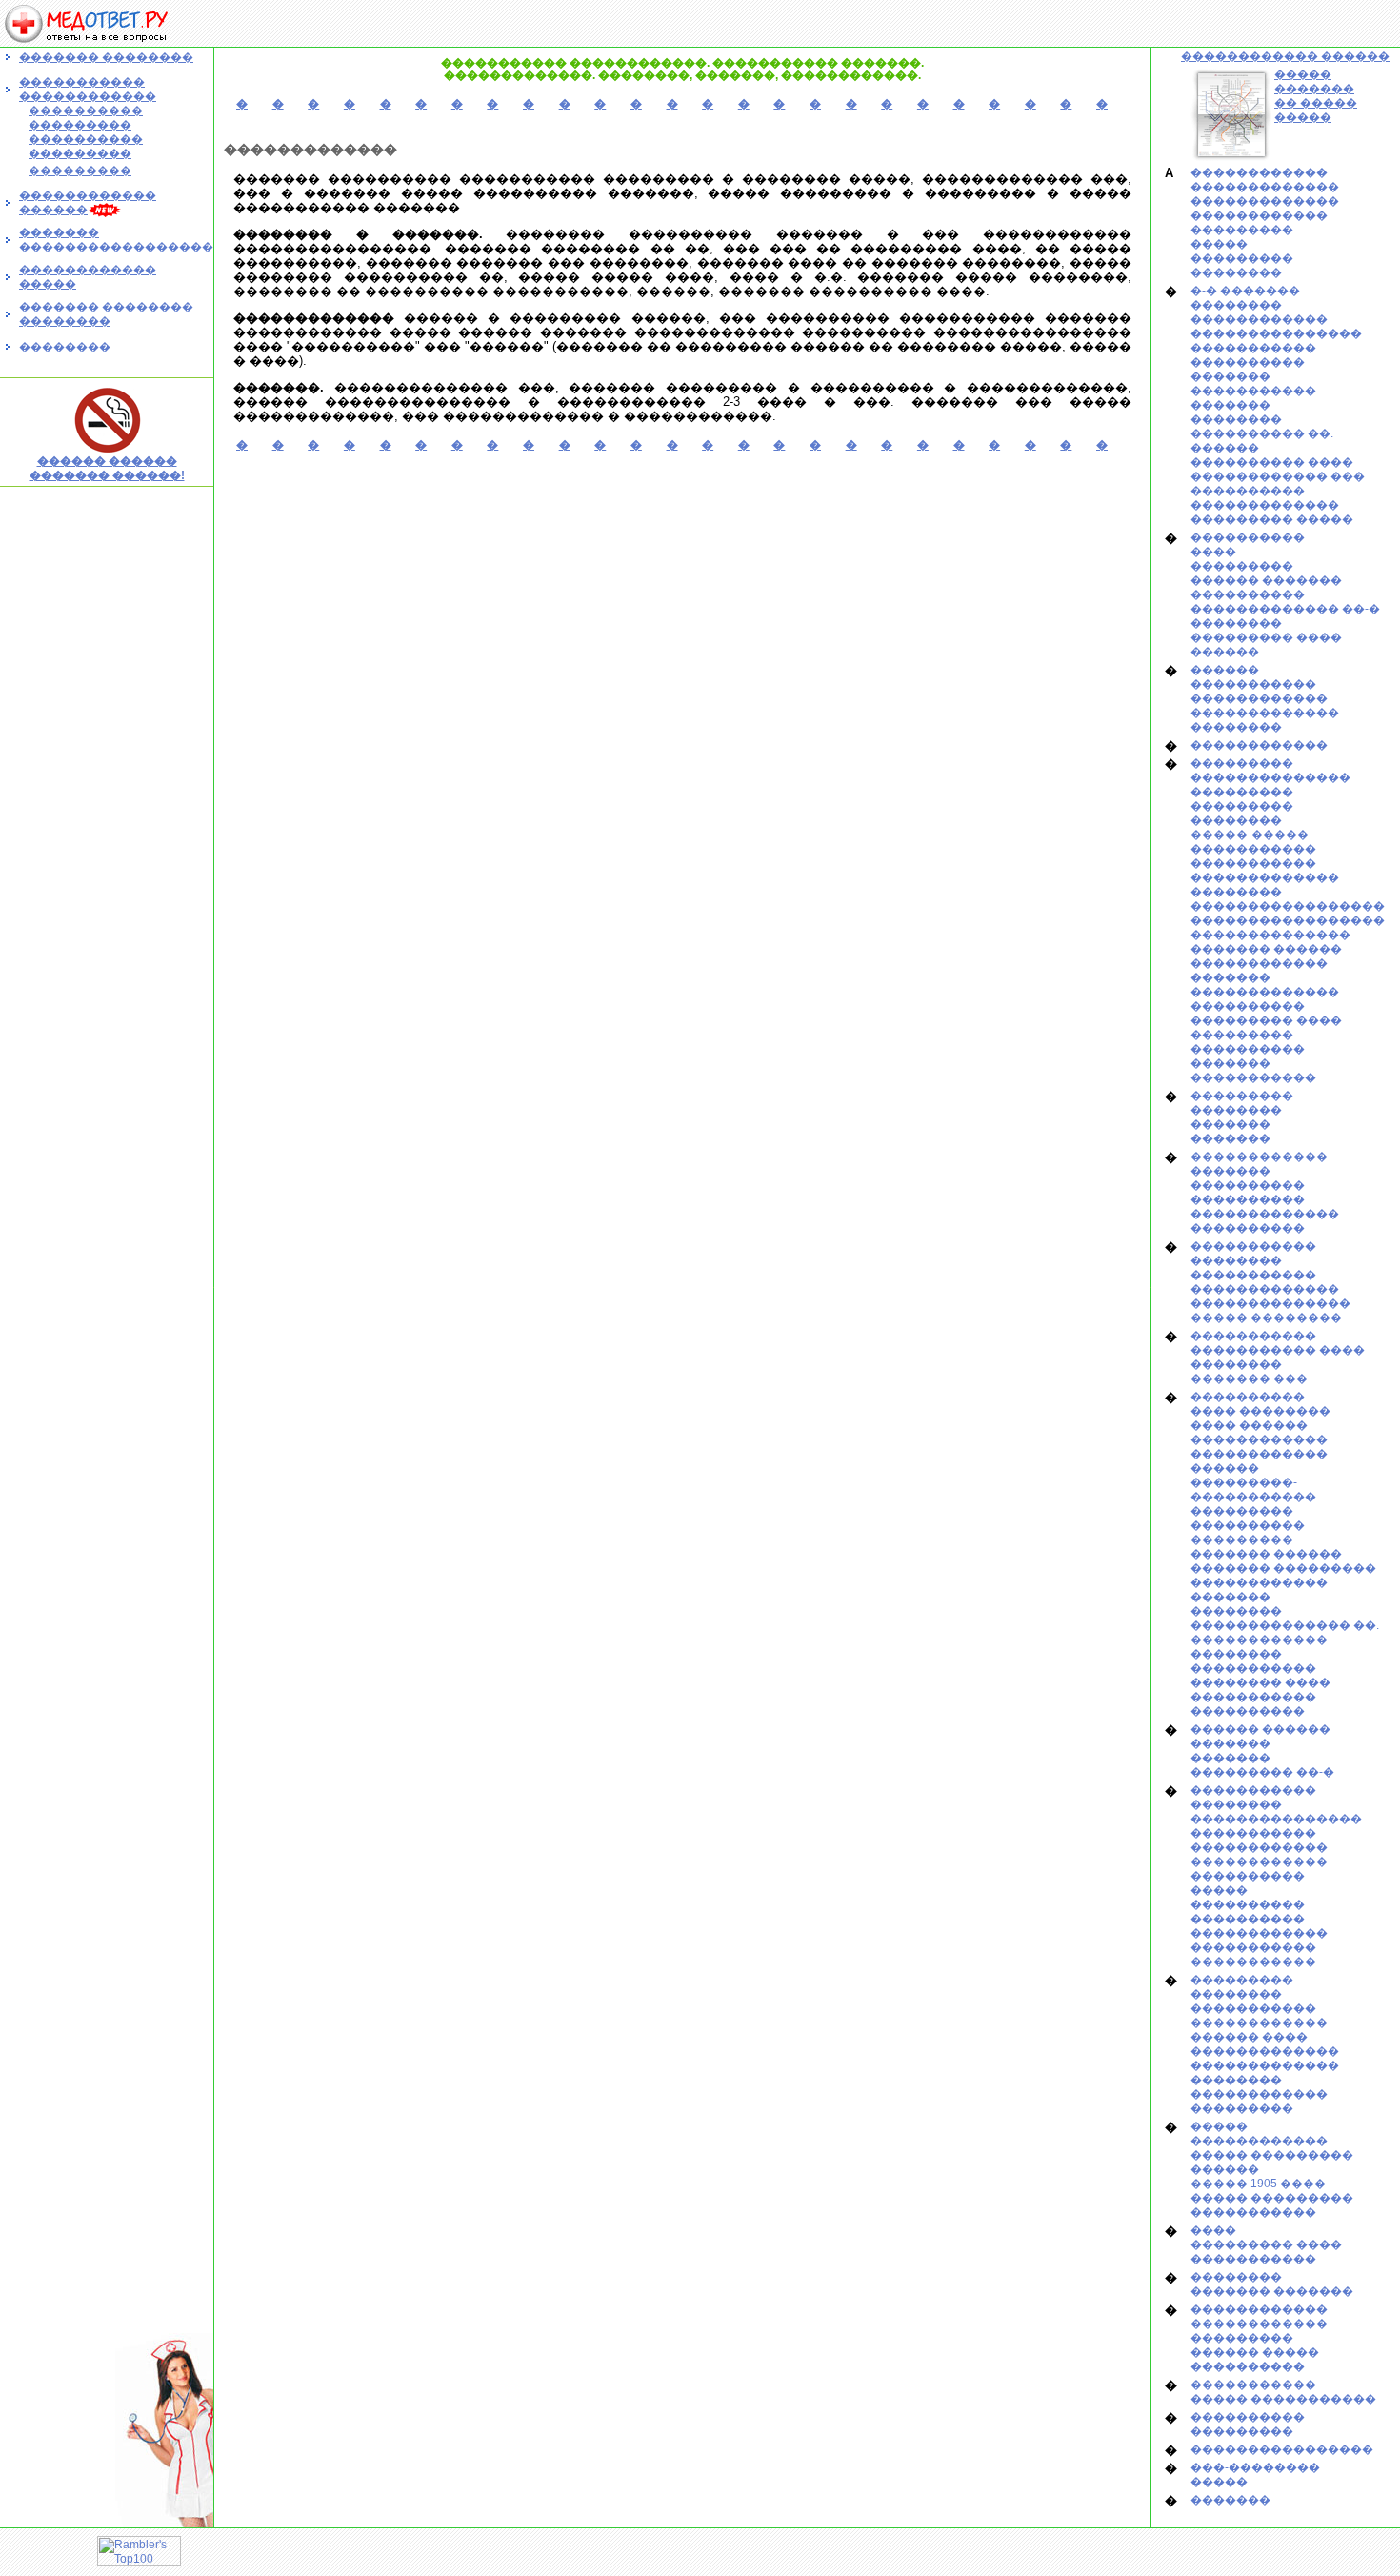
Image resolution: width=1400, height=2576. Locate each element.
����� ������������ (1259, 2133)
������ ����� (1255, 2352)
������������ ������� (1259, 970)
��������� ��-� (1262, 1772)
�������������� (1270, 777)
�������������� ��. (1285, 1625)
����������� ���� (1278, 1350)
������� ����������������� (116, 240)
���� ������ (1249, 1425)
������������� (1265, 187)
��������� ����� (1272, 519)
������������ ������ (1285, 56)
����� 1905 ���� (1258, 2184)
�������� (65, 347)
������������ (1259, 172)
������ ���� (1249, 2037)
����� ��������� (1272, 2198)
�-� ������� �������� (1245, 298)
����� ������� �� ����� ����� (1316, 96)
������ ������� (1266, 580)
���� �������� (1260, 1411)
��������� (1242, 230)
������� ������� (1272, 2291)
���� (1213, 552)
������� (1230, 376)
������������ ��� (1278, 476)
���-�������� (1255, 2467)
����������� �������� (1253, 1253)
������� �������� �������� (106, 314)
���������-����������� (1253, 1489)
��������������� (1276, 333)
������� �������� (106, 57)
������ (1225, 652)
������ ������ (1260, 1729)
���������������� (1282, 2449)
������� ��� (1249, 1379)
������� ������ (1266, 949)
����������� (1253, 348)
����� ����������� (1283, 2399)
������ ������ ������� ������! (107, 468)
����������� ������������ (88, 89)
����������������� (1288, 906)
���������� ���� (1272, 462)
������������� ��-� (1285, 609)
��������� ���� (1266, 637)
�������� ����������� (1253, 1661)
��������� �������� (1242, 1103)
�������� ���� (1260, 1682)
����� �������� (1266, 1318)
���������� (1248, 362)
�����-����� (1250, 835)
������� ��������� (1283, 1568)
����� (1219, 244)
